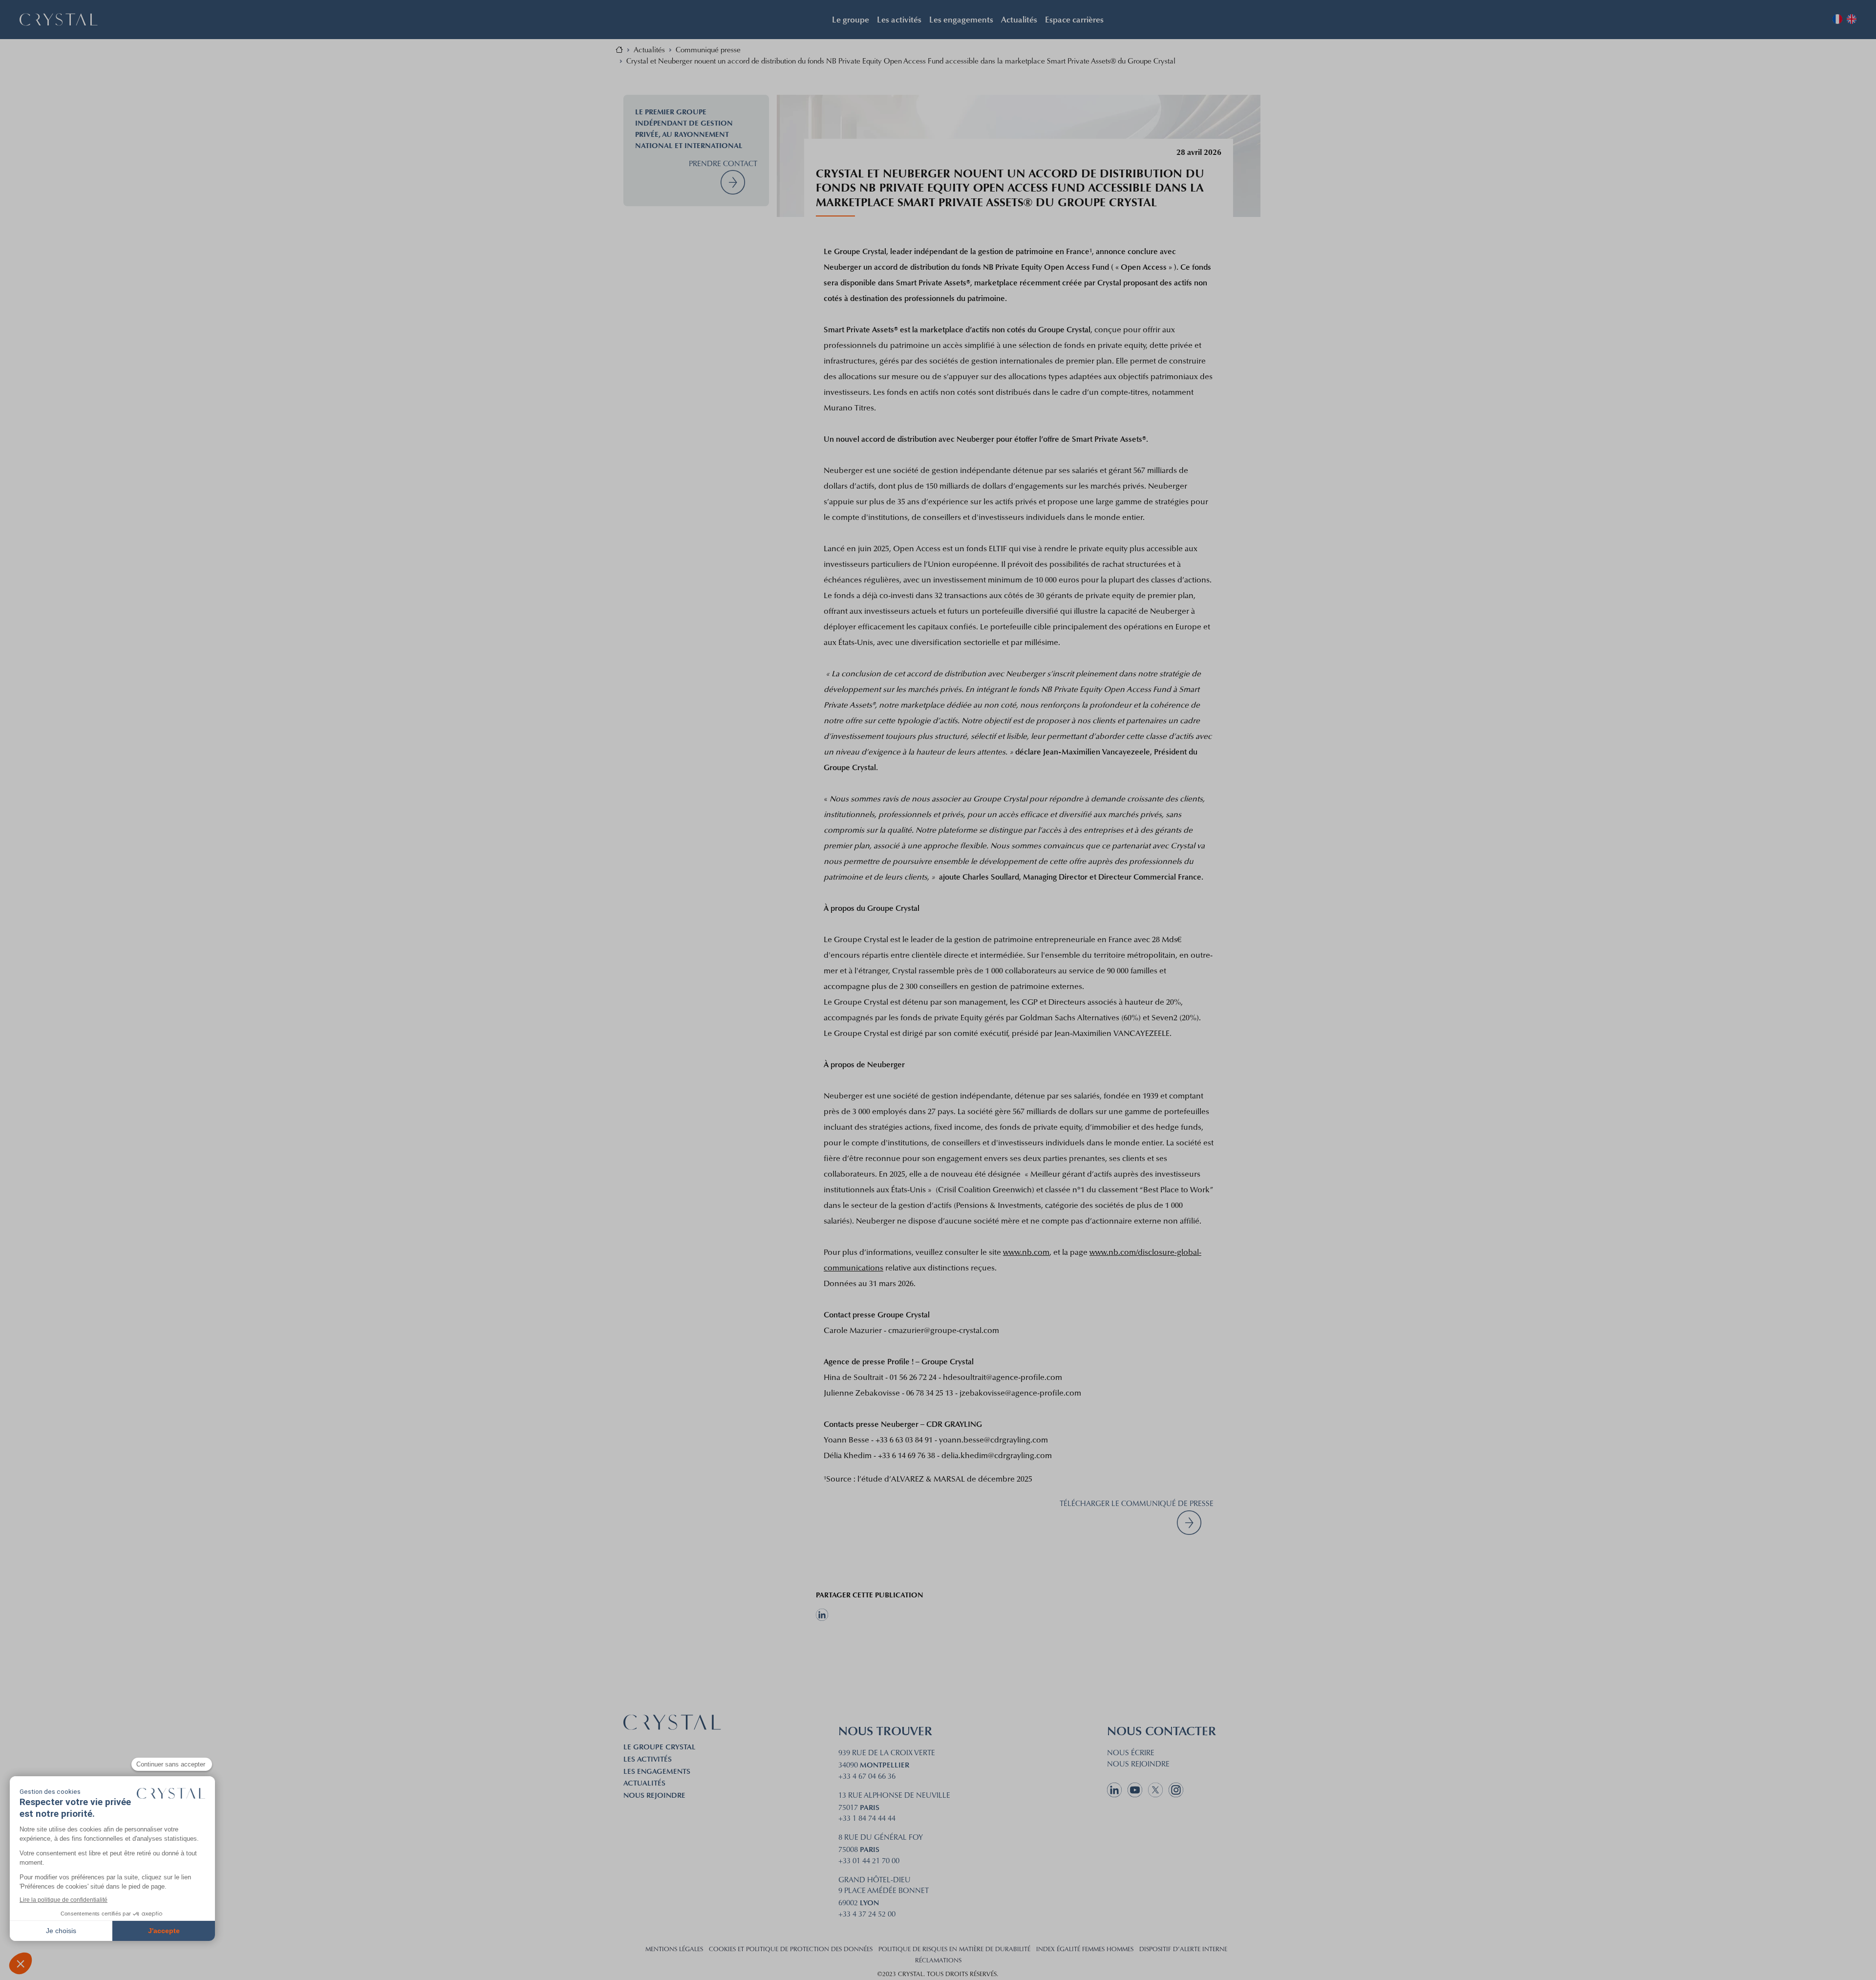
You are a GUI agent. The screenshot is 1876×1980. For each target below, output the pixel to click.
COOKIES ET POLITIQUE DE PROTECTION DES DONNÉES (791, 1950)
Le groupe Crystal (660, 1747)
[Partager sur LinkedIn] (870, 1615)
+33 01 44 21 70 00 (869, 1862)
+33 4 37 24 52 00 (867, 1915)
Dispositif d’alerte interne (1183, 1950)
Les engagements (657, 1771)
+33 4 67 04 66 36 (867, 1777)
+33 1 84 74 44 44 (867, 1819)
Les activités (648, 1759)
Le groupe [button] (851, 19)
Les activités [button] (899, 19)
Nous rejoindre (654, 1795)
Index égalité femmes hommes (1085, 1950)
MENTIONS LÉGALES (674, 1950)
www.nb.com (1026, 1253)
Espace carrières (1074, 19)
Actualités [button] (1019, 19)
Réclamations (938, 1961)
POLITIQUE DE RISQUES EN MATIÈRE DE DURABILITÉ (954, 1950)
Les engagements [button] (961, 19)
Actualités (644, 1783)
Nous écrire (1131, 1754)
